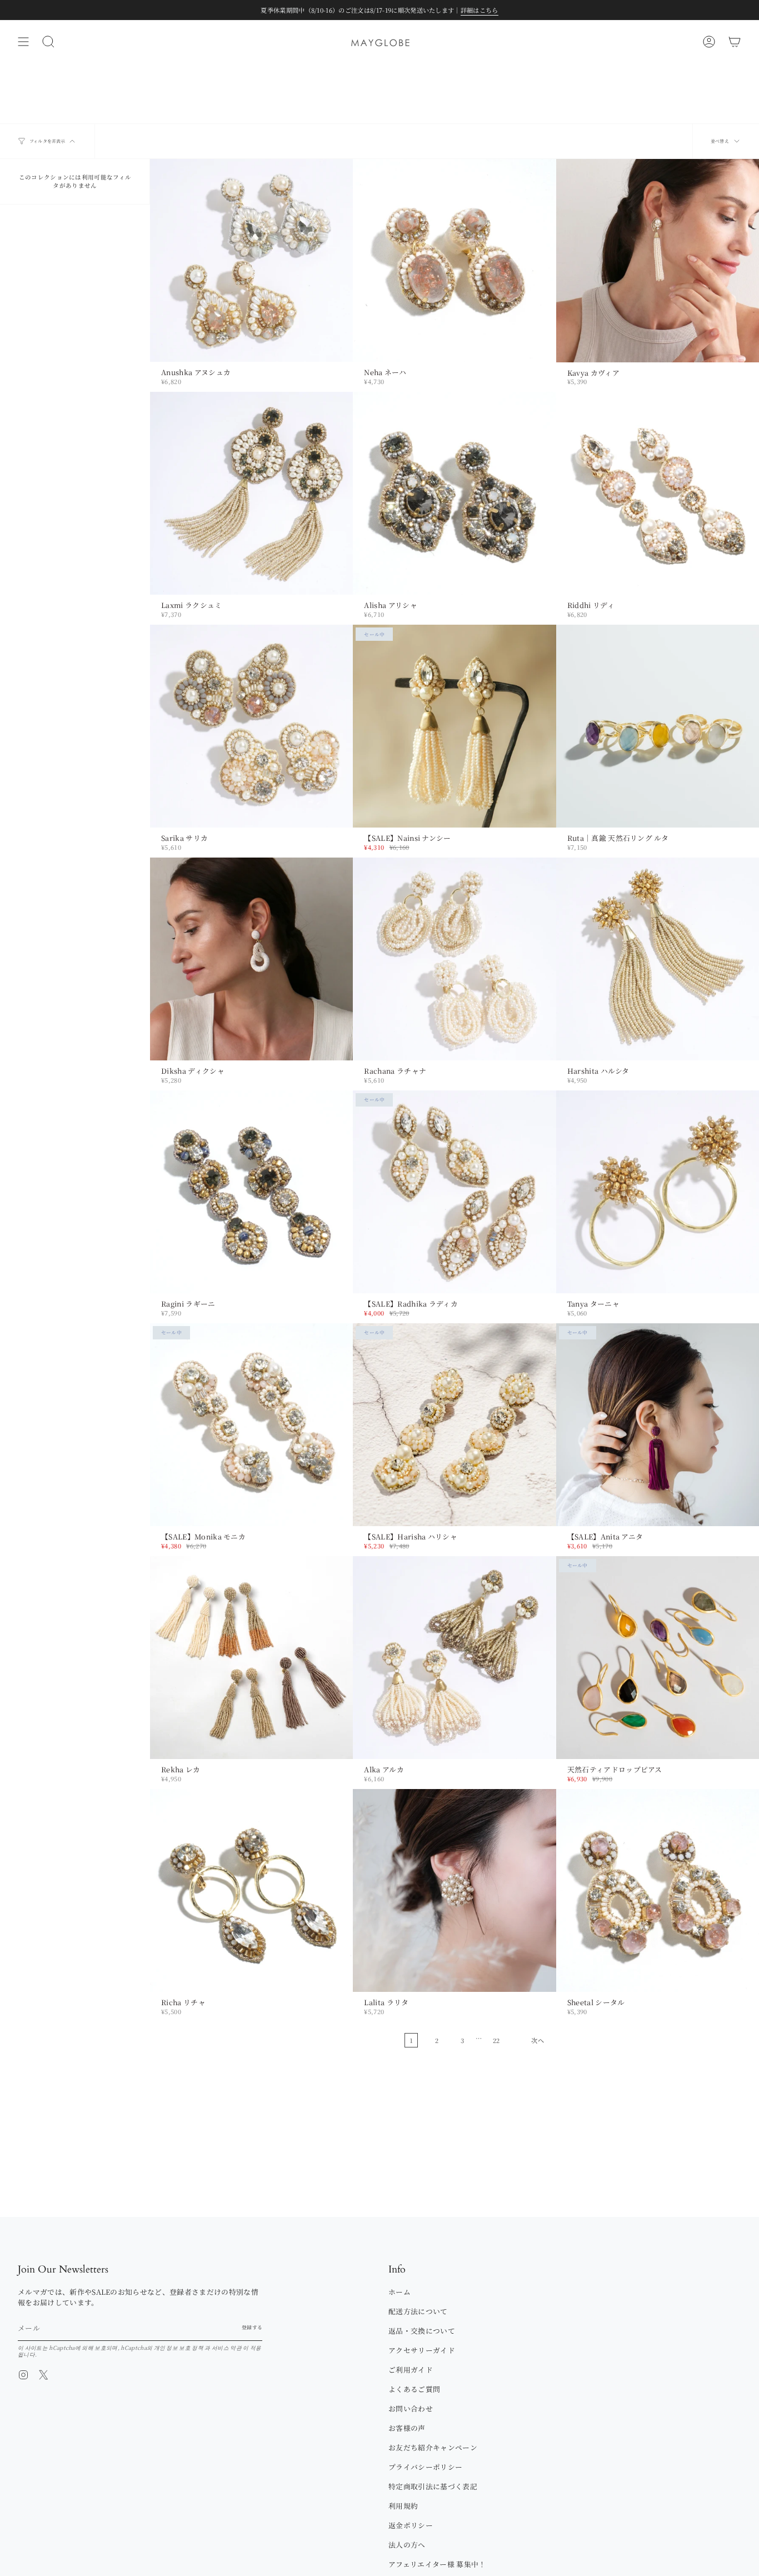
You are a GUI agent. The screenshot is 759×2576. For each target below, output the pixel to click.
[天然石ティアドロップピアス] (658, 1658)
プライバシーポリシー (425, 2467)
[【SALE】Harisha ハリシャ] (454, 1425)
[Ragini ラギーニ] (251, 1192)
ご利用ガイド (411, 2370)
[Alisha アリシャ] (454, 493)
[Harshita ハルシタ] (658, 959)
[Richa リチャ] (251, 1890)
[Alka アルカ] (454, 1658)
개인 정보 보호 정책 (179, 2348)
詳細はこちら (480, 10)
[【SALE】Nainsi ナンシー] (454, 726)
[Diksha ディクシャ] (251, 959)
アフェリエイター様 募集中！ (437, 2564)
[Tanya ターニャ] (658, 1192)
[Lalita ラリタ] (454, 1890)
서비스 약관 (227, 2348)
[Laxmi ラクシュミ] (251, 493)
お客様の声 (407, 2428)
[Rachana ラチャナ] (454, 959)
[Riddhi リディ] (658, 493)
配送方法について (418, 2311)
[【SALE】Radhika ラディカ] (454, 1192)
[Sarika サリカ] (251, 726)
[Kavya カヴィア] (658, 260)
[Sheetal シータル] (658, 1890)
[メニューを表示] (23, 42)
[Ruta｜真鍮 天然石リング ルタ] (658, 726)
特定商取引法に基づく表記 (433, 2486)
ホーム (400, 2292)
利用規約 (403, 2506)
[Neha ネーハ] (454, 260)
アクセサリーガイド (422, 2350)
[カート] (735, 42)
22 (496, 2040)
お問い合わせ (411, 2408)
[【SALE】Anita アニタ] (658, 1425)
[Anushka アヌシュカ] (251, 260)
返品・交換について (422, 2331)
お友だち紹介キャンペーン (433, 2447)
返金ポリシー (411, 2525)
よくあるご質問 (414, 2389)
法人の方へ (407, 2545)
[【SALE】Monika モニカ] (251, 1425)
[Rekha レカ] (251, 1658)
